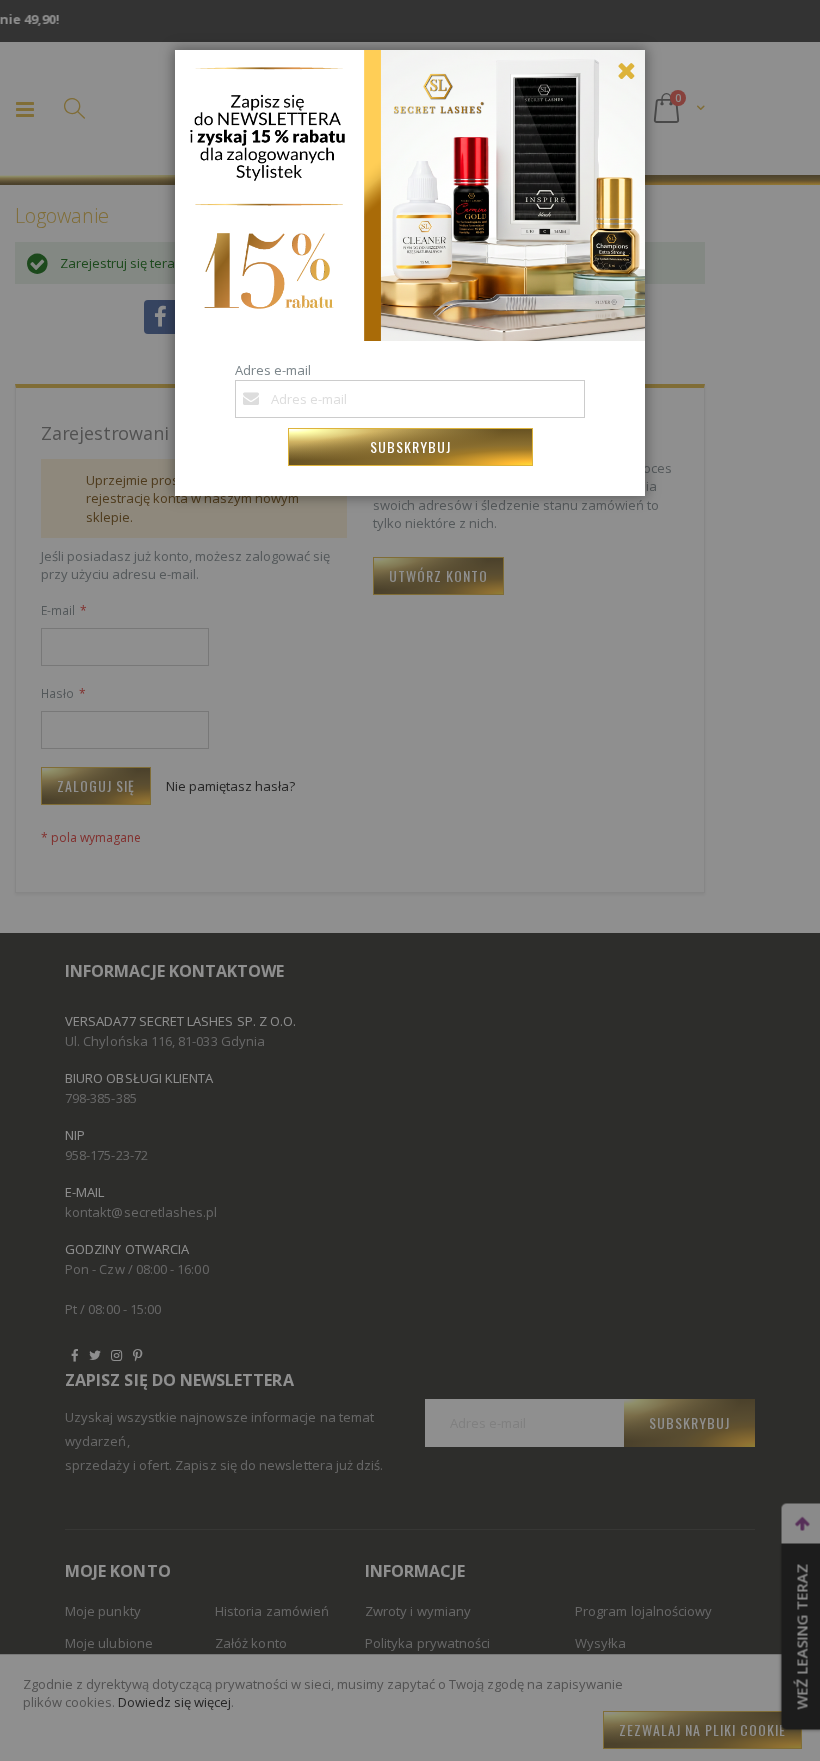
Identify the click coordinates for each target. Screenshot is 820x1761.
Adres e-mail (273, 370)
